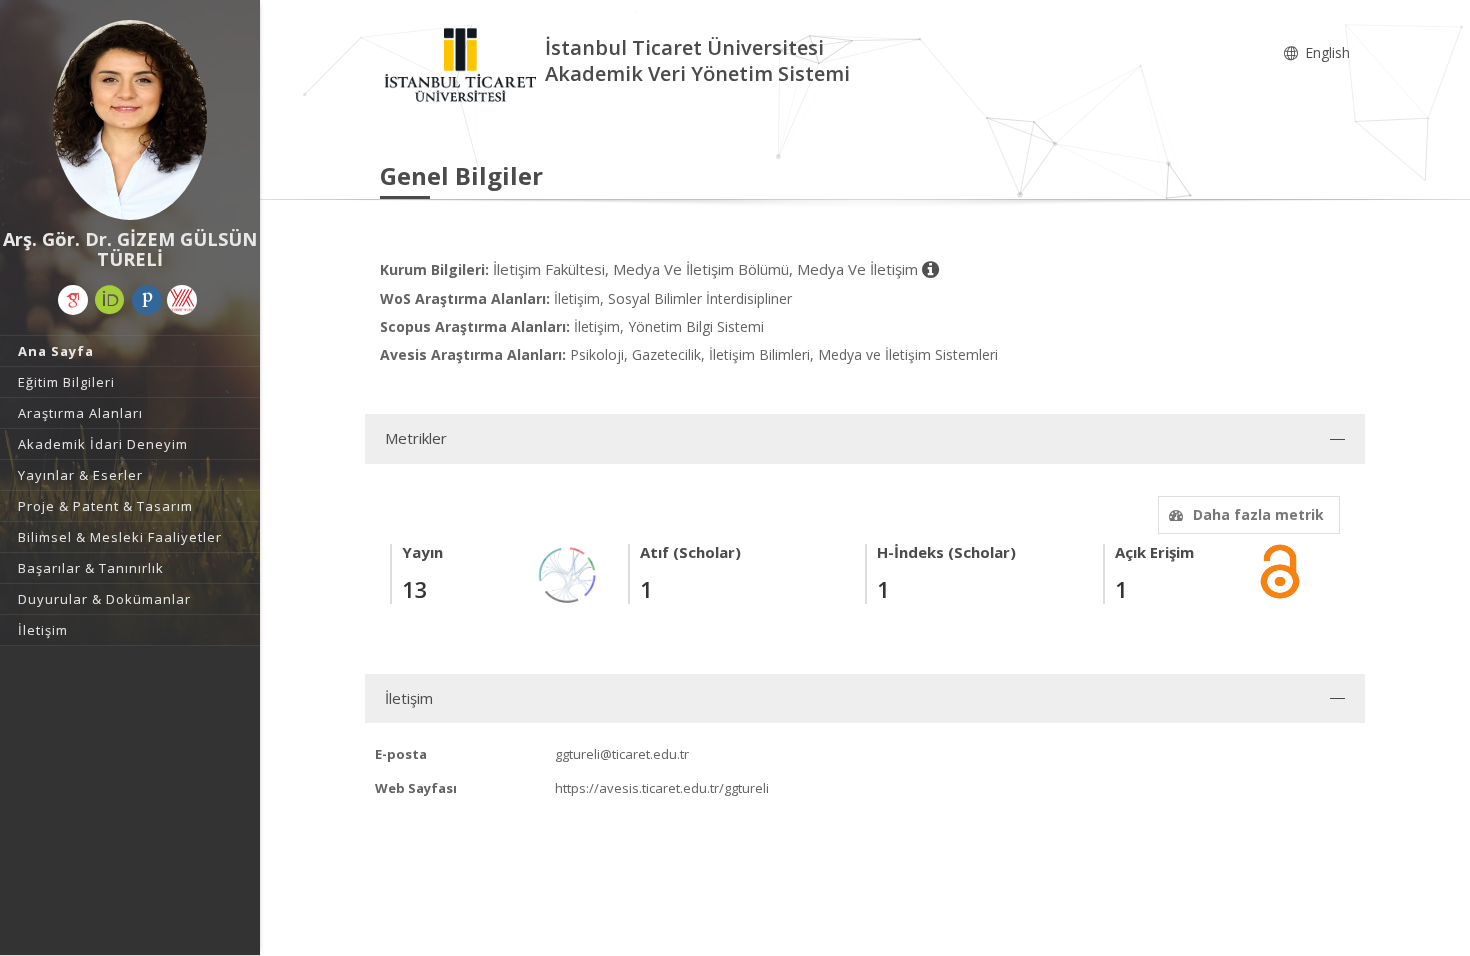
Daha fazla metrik (1258, 514)
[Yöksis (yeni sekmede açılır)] (182, 300)
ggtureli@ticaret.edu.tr (622, 754)
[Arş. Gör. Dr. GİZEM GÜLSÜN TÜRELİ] (130, 120)
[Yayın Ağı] (568, 573)
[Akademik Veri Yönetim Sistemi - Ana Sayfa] (462, 63)
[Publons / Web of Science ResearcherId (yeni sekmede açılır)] (147, 300)
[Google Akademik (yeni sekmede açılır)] (73, 300)
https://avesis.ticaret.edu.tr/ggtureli (662, 788)
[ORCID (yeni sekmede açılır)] (110, 300)
